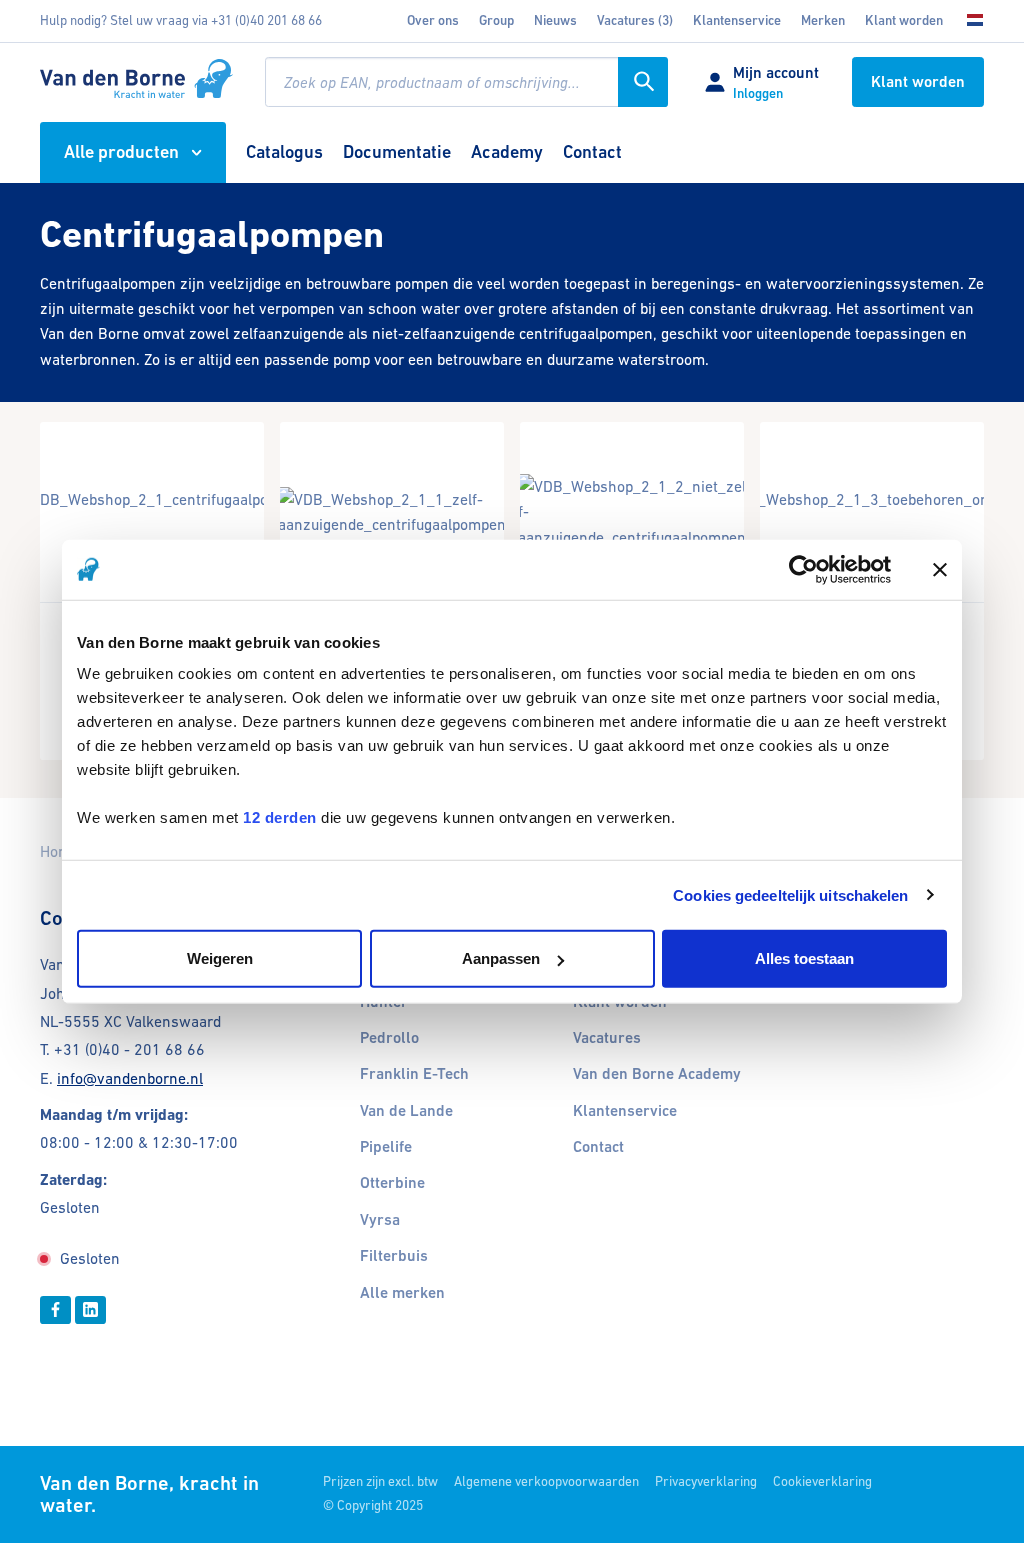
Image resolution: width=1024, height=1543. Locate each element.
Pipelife (386, 1147)
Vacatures (607, 1038)
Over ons (433, 20)
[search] (466, 82)
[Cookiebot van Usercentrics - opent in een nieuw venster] (803, 569)
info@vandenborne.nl (130, 1078)
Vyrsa (380, 1220)
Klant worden (904, 20)
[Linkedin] (90, 1310)
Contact (598, 1147)
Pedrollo (389, 1038)
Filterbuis (394, 1256)
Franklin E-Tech (414, 1074)
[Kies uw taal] (969, 21)
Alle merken (402, 1293)
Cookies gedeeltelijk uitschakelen (790, 894)
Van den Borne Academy (657, 1074)
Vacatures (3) (635, 20)
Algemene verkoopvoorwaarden (546, 1481)
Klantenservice (737, 20)
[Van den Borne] (136, 79)
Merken (823, 20)
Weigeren (220, 958)
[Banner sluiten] (940, 569)
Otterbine (392, 1183)
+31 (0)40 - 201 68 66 (129, 1049)
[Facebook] (55, 1310)
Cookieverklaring (822, 1481)
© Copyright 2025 (373, 1505)
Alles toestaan (804, 958)
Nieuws (555, 20)
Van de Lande (406, 1111)
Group (496, 20)
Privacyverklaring (706, 1481)
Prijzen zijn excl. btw (380, 1481)
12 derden (280, 817)
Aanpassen (501, 958)
